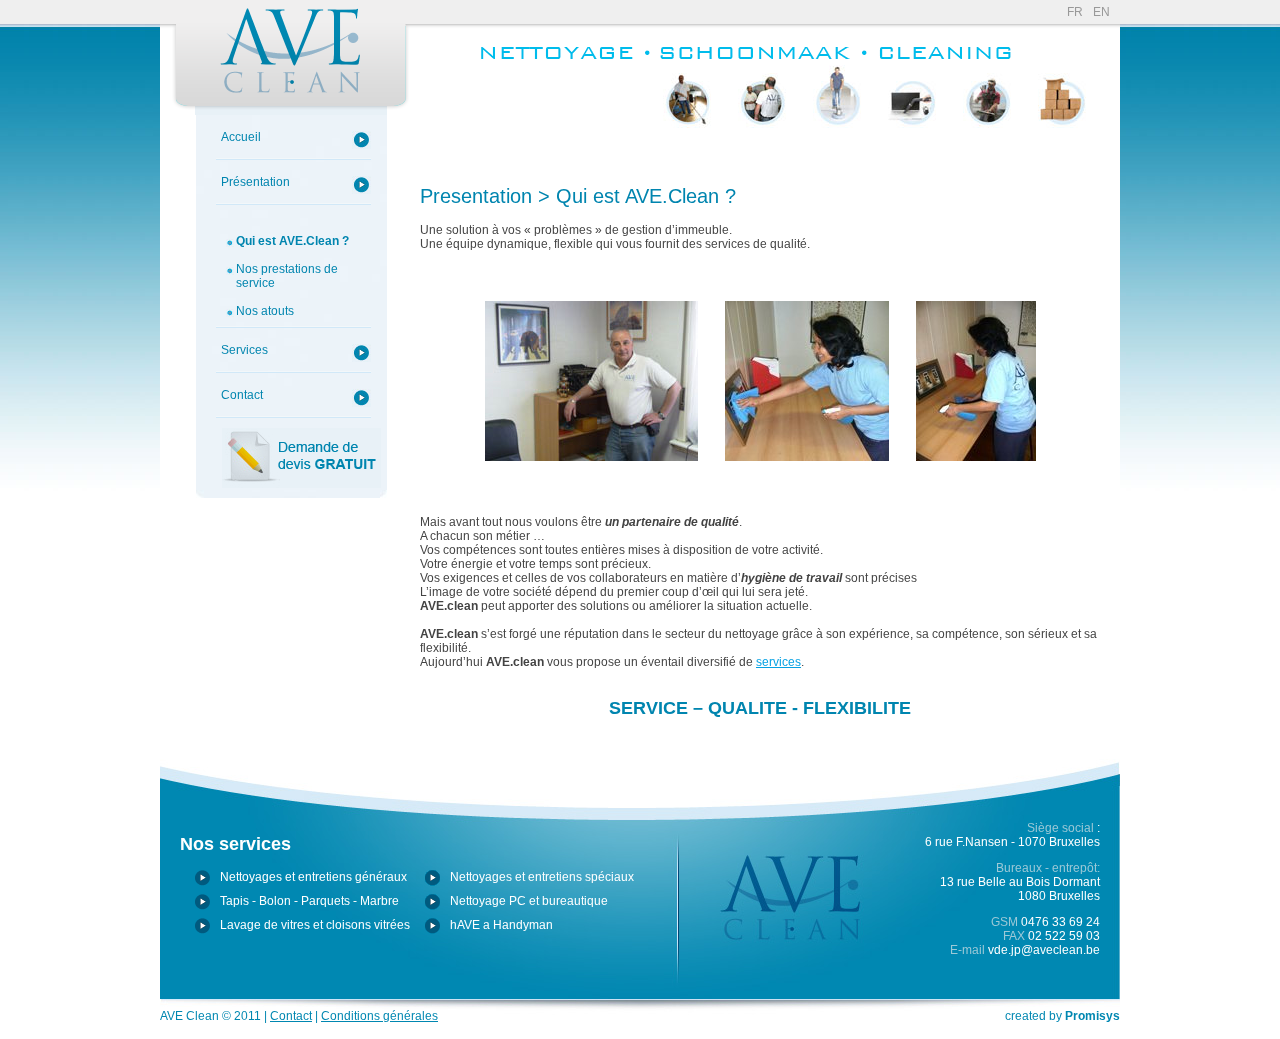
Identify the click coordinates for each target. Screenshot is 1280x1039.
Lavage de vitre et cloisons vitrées (988, 159)
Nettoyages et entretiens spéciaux (542, 877)
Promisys (1092, 1016)
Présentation (255, 182)
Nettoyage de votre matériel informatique (913, 152)
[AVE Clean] (290, 57)
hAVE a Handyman (1063, 145)
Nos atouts (265, 311)
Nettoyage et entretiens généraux (687, 152)
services (778, 662)
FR (1075, 12)
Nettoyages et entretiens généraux (313, 877)
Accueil (241, 137)
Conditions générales (379, 1016)
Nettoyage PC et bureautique (529, 901)
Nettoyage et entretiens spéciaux (762, 152)
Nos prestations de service (287, 276)
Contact (242, 395)
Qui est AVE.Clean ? (292, 241)
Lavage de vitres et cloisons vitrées (315, 925)
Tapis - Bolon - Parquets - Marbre (837, 152)
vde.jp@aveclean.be (1044, 950)
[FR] (564, 64)
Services (244, 350)
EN (1101, 12)
